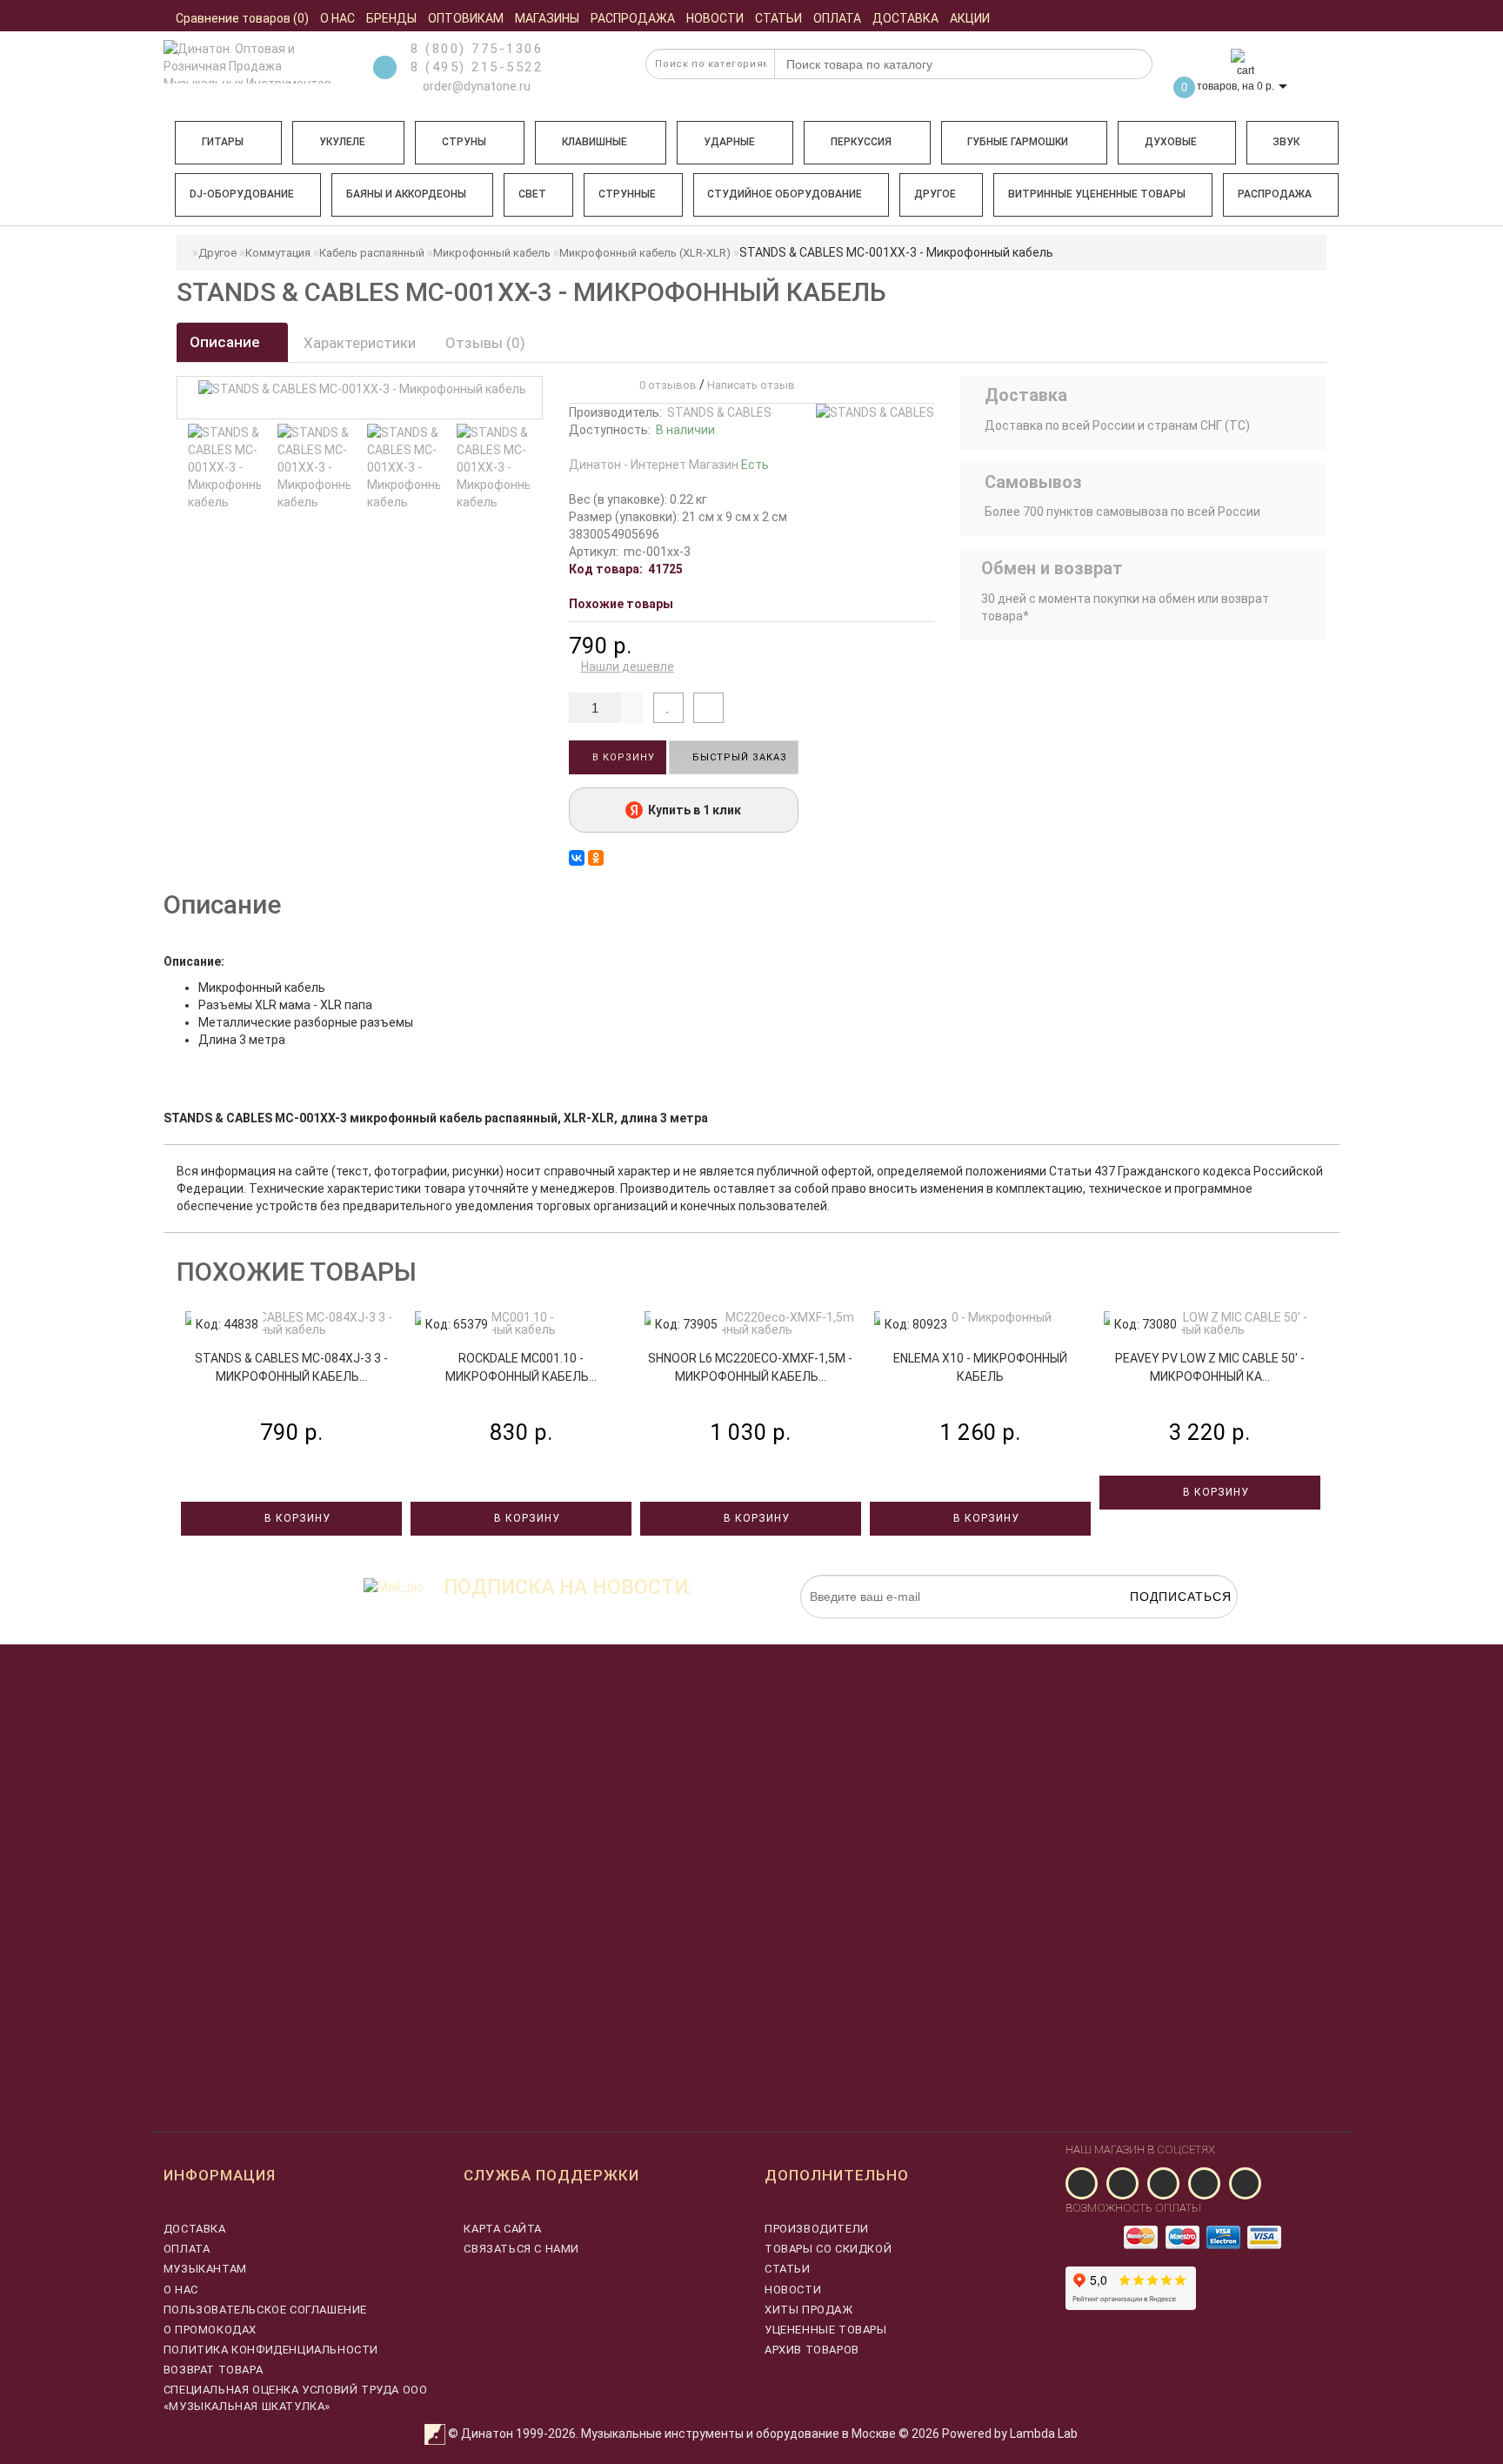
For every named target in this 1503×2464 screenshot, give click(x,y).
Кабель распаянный (372, 253)
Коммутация (278, 253)
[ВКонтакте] (577, 858)
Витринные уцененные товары (1097, 194)
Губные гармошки (1018, 142)
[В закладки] (668, 708)
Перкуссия (861, 142)
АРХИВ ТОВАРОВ (812, 2350)
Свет (532, 194)
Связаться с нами (521, 2249)
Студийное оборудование (785, 194)
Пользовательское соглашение (265, 2310)
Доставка (195, 2229)
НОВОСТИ (793, 2290)
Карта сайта (503, 2229)
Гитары (223, 142)
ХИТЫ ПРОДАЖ (809, 2310)
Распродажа (1275, 194)
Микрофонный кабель (492, 253)
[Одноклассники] (596, 858)
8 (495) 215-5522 (477, 67)
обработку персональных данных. (1156, 1627)
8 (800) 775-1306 (477, 49)
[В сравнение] (708, 708)
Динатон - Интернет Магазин (669, 465)
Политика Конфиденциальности (271, 2350)
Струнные (627, 194)
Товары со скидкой (828, 2249)
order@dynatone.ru (475, 86)
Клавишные (595, 142)
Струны (464, 142)
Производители (817, 2229)
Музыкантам (205, 2269)
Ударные (729, 142)
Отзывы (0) (485, 343)
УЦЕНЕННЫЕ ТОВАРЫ (826, 2330)
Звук (1286, 142)
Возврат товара (213, 2370)
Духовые (1171, 142)
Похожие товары (621, 604)
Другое (935, 194)
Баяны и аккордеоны (406, 194)
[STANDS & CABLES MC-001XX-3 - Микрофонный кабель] (224, 467)
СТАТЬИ (788, 2269)
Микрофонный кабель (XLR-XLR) (645, 253)
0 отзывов (665, 385)
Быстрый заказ (738, 757)
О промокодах (210, 2330)
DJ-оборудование (242, 194)
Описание (227, 342)
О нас (181, 2290)
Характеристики (360, 343)
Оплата (187, 2249)
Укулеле (342, 142)
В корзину (622, 757)
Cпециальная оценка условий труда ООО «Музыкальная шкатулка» (296, 2397)
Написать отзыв (751, 385)
